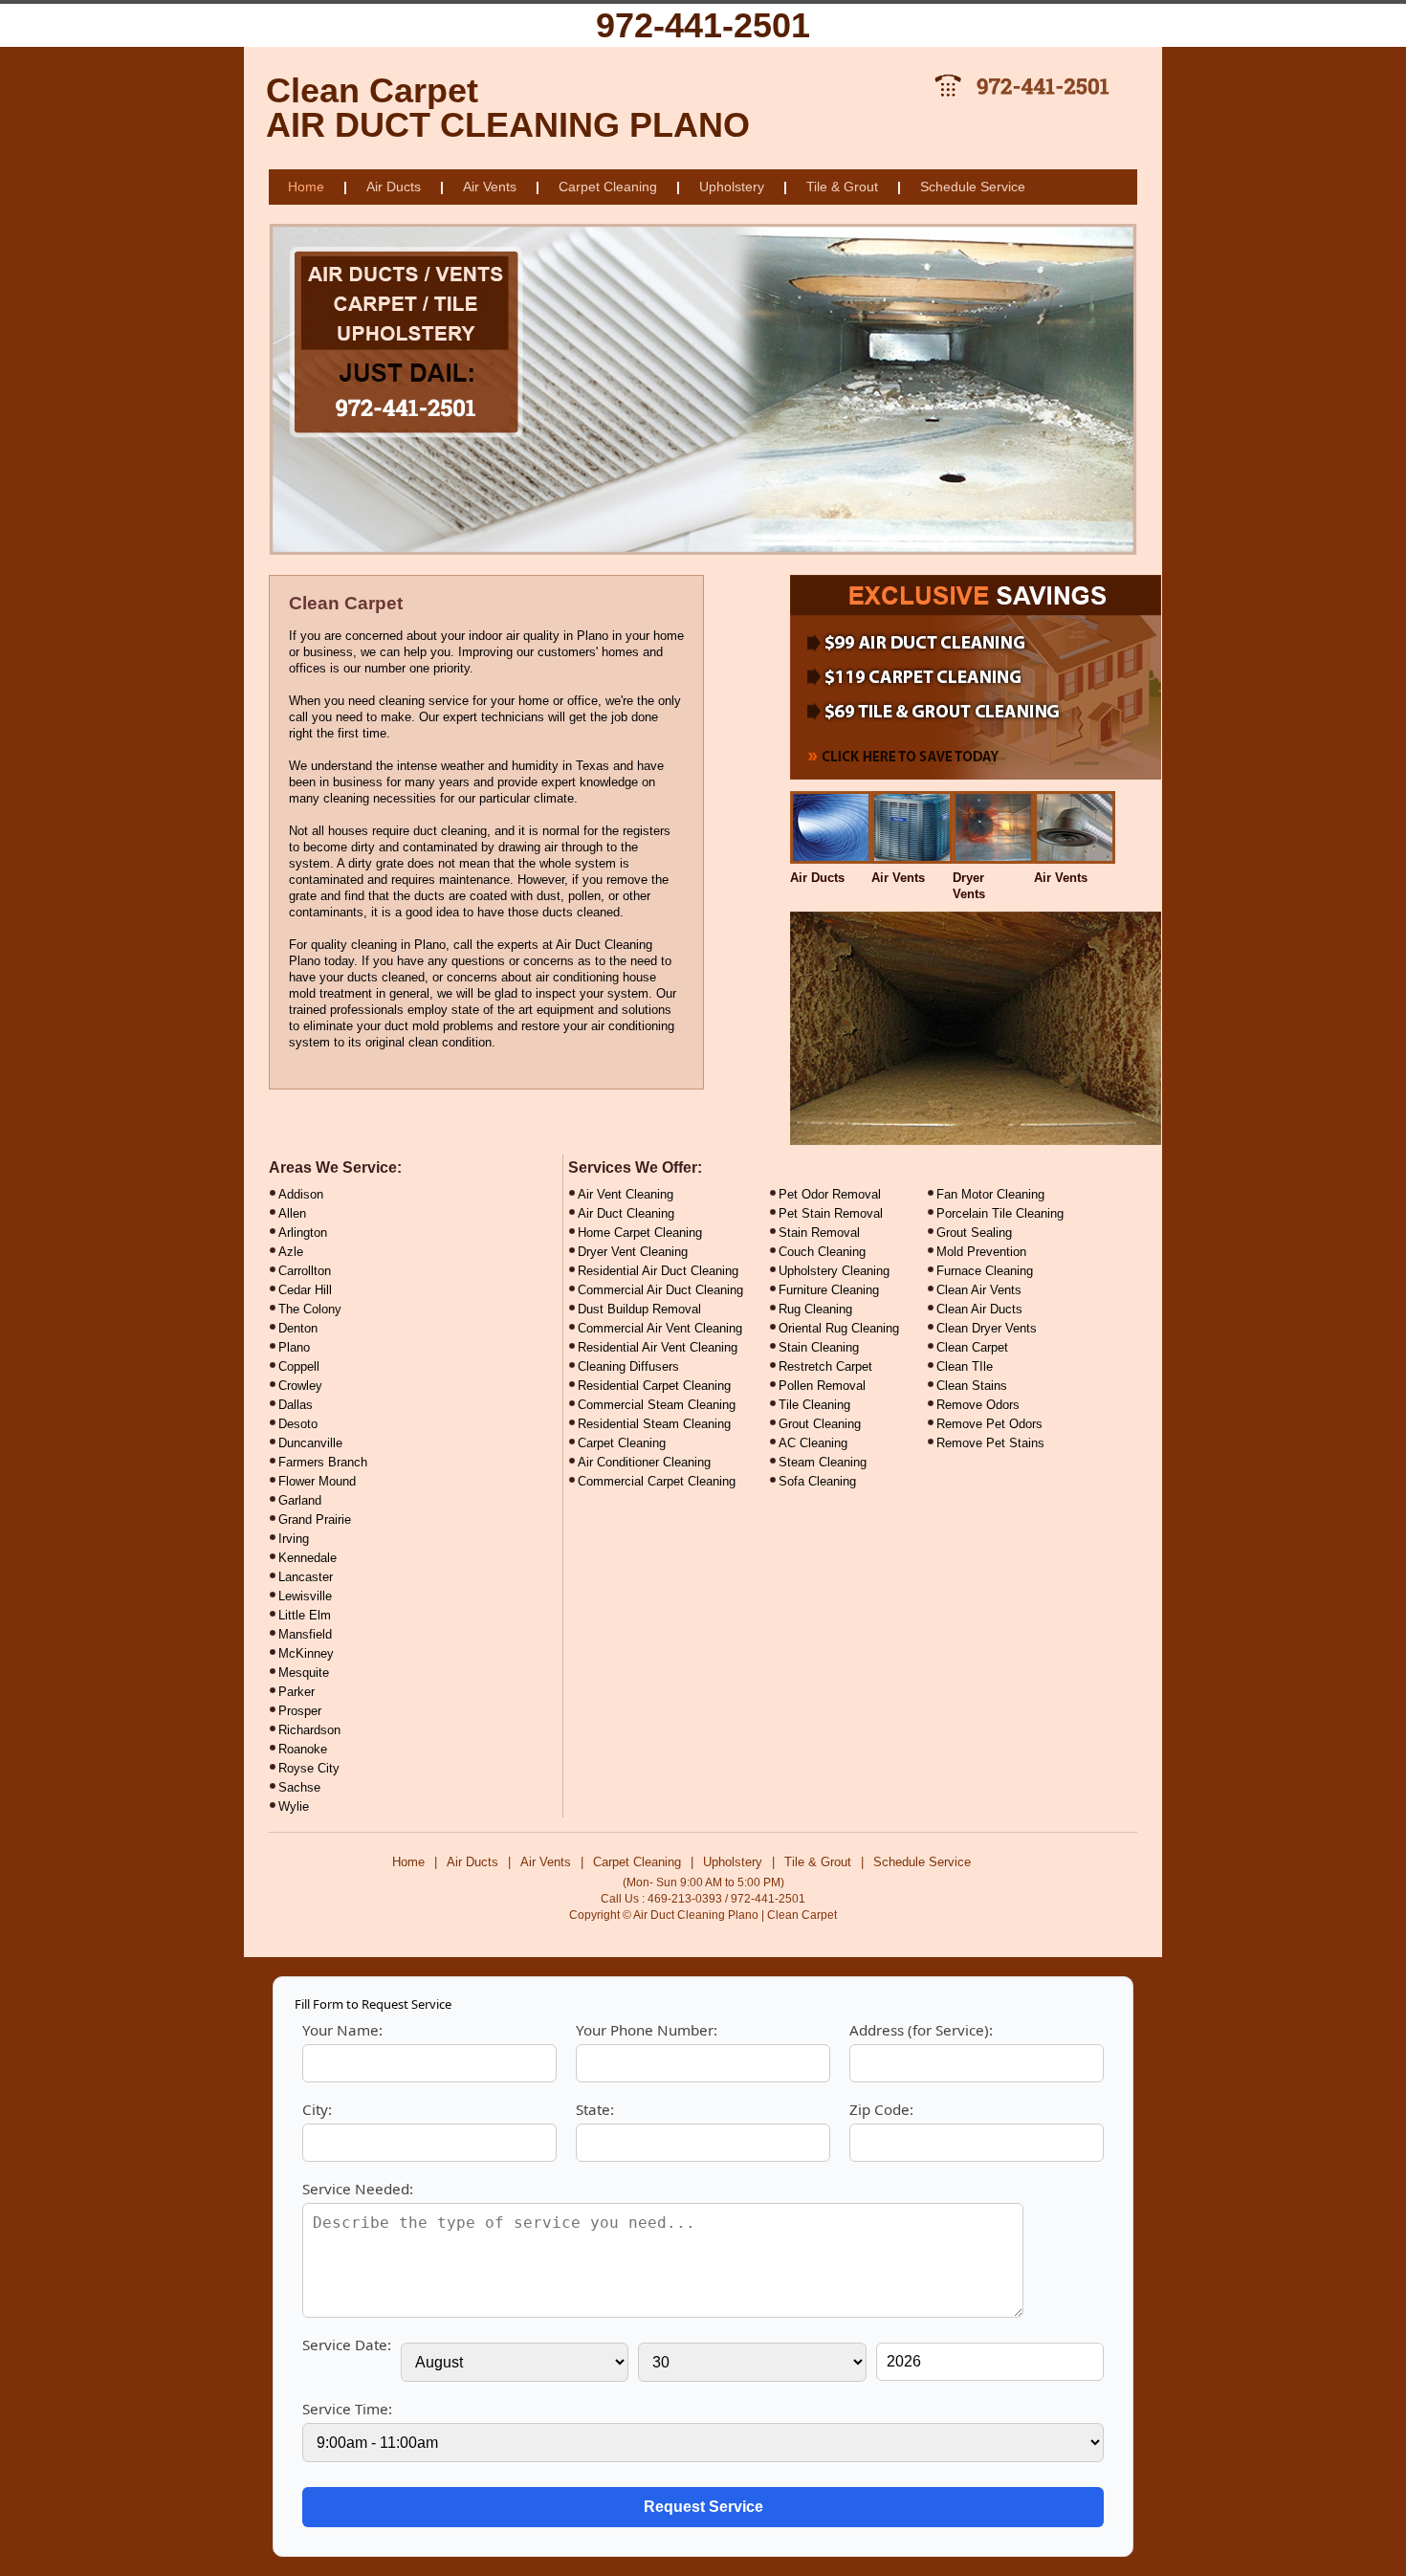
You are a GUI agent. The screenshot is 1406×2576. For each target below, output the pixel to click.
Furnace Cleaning (985, 1271)
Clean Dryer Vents (987, 1328)
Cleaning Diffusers (628, 1366)
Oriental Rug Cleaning (839, 1328)
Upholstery (732, 187)
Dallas (296, 1405)
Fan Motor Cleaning (990, 1194)
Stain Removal (819, 1233)
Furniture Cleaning (829, 1290)
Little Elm (305, 1615)
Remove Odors (978, 1405)
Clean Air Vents (979, 1290)
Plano (294, 1347)
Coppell (299, 1366)
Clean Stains (972, 1386)
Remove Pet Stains (990, 1443)
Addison (301, 1194)
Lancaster (306, 1577)
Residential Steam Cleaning (654, 1424)
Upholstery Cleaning (834, 1271)
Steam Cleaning (823, 1462)
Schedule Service (973, 187)
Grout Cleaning (820, 1424)
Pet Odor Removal (830, 1194)
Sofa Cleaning (817, 1481)
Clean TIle (965, 1366)
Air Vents (490, 187)
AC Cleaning (813, 1443)
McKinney (306, 1653)
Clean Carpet (972, 1347)
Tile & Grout (842, 187)
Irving (294, 1539)
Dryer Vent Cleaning (633, 1252)
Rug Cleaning (815, 1309)
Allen (292, 1213)
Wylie (294, 1806)
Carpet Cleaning (608, 187)
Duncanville (310, 1443)
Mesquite (304, 1673)
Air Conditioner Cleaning (644, 1462)
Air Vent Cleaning (626, 1194)
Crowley (300, 1386)
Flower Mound (317, 1481)
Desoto (298, 1424)
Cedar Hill (305, 1290)
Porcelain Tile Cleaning (1000, 1213)
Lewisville (305, 1596)
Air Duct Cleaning (626, 1213)
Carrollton (305, 1271)
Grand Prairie (315, 1519)
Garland (300, 1500)
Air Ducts (394, 187)
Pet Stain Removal (831, 1213)
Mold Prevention (981, 1252)
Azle (291, 1252)
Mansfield (305, 1634)
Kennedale (308, 1558)
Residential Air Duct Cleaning (658, 1271)
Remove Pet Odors (989, 1424)
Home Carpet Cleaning (640, 1233)
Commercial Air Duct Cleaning (660, 1290)
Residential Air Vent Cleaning (658, 1347)
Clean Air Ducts (979, 1309)
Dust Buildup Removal (639, 1309)
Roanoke (303, 1749)
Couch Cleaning (822, 1252)
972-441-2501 (703, 25)
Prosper (300, 1711)
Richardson (309, 1730)
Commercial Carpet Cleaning (657, 1481)
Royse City (309, 1768)
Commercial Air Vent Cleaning (660, 1328)
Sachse (299, 1787)
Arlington (303, 1233)
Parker (297, 1692)
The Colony (310, 1309)
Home (306, 187)
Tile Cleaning (814, 1405)
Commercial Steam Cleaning (657, 1405)
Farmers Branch (323, 1462)
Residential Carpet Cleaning (654, 1386)
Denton (298, 1328)
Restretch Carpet (825, 1366)
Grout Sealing (974, 1233)
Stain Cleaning (819, 1347)
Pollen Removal (822, 1386)
